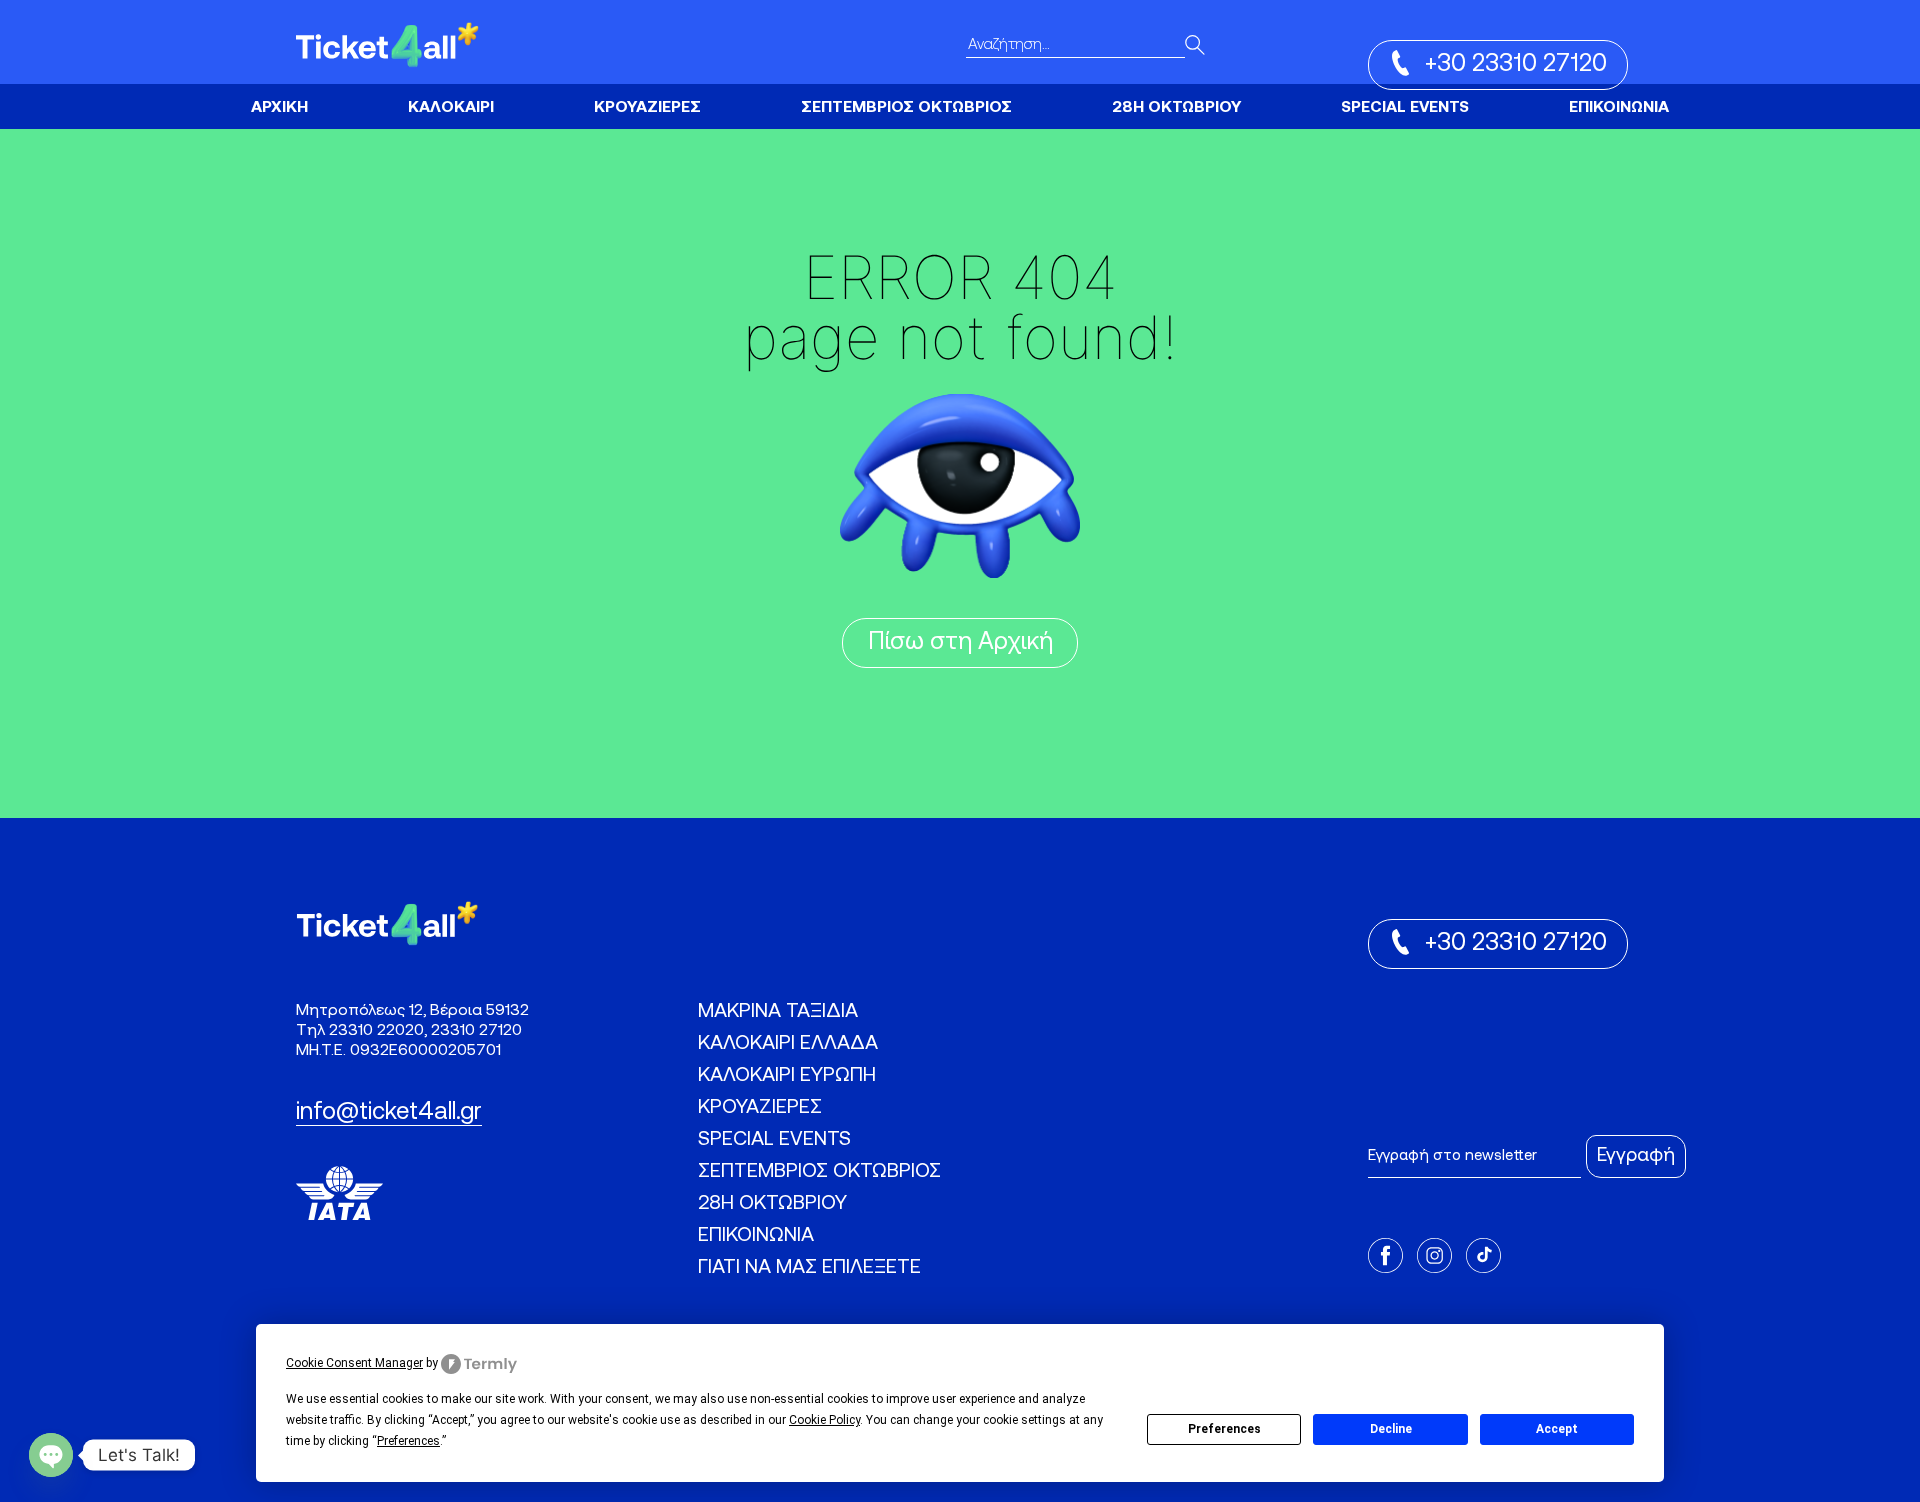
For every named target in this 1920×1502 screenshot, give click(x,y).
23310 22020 (376, 1031)
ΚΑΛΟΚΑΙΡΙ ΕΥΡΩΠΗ (447, 99)
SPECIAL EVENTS (1405, 108)
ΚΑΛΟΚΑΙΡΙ (451, 108)
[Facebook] (1385, 1258)
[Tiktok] (1483, 1258)
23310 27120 (476, 1031)
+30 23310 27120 (1516, 65)
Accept (1557, 1429)
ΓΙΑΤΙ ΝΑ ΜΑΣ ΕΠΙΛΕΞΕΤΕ (809, 1268)
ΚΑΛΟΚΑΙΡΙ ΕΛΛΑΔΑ (788, 1044)
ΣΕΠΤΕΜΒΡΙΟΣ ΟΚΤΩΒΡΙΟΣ (906, 108)
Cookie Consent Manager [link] (354, 1363)
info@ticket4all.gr (389, 1113)
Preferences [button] (408, 1441)
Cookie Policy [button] (824, 1420)
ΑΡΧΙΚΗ (279, 108)
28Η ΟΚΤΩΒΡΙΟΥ (1176, 108)
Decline (1391, 1429)
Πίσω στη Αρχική (960, 643)
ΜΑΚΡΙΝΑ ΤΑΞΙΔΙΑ (778, 1012)
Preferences (1224, 1429)
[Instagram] (1434, 1258)
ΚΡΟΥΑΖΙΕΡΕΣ (647, 108)
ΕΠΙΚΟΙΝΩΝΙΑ (1619, 108)
